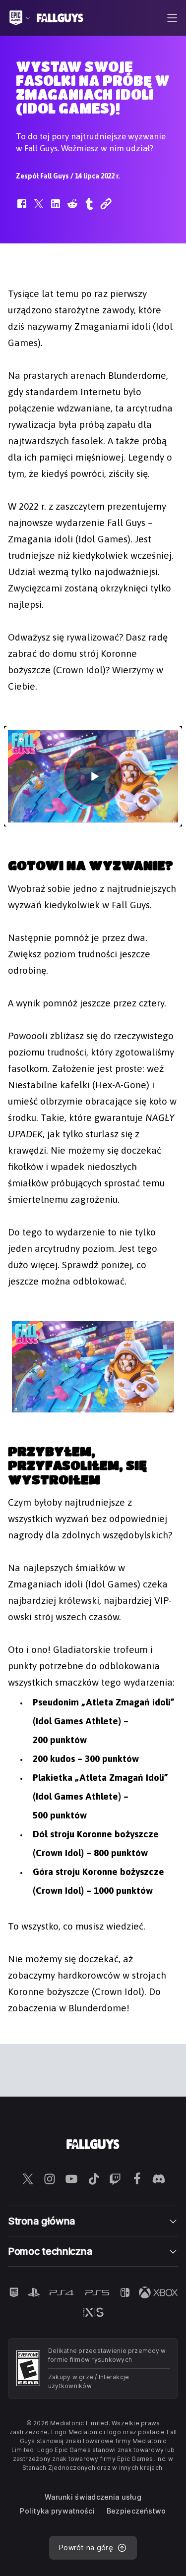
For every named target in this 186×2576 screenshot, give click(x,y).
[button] (22, 209)
